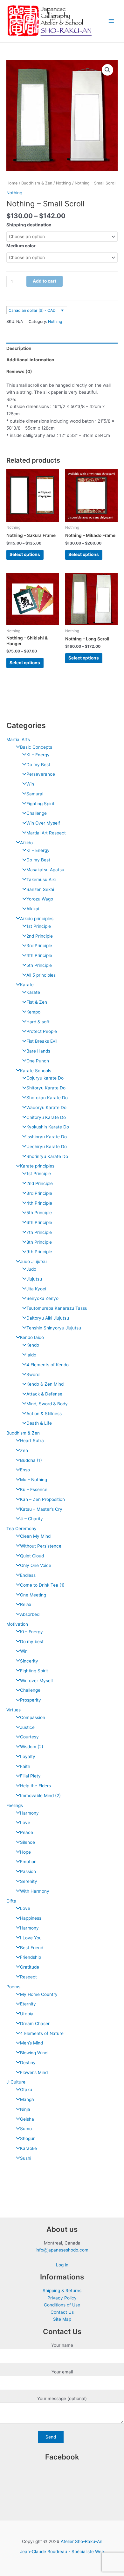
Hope (25, 1852)
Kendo (33, 1345)
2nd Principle (40, 936)
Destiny (28, 2063)
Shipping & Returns (62, 2291)
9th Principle (39, 1252)
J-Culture (16, 2082)
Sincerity (29, 1661)
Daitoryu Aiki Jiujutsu (48, 1318)
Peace (27, 1832)
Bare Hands (38, 1051)
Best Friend (32, 1948)
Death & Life (39, 1423)
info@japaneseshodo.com (62, 2250)
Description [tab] (19, 348)
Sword (33, 1375)
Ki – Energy (31, 1632)
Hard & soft (38, 1022)
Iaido (31, 1355)
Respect (28, 1977)
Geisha (27, 2119)
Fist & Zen (37, 1002)
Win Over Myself (43, 823)
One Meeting (33, 1595)
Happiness (31, 1918)
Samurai (35, 794)
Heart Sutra (32, 1441)
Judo (31, 1269)
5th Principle (39, 965)
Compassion (33, 1717)
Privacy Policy (62, 2298)
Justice (27, 1727)
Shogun (28, 2138)
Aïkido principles (37, 919)
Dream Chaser (35, 2024)
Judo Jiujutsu (33, 1261)
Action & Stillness (44, 1414)
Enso (25, 1470)
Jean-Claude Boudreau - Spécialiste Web (62, 2552)
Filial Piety (30, 1776)
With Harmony (35, 1891)
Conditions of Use (62, 2305)
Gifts (11, 1901)
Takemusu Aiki (41, 880)
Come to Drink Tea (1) (42, 1585)
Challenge (37, 813)
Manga (27, 2099)
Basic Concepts (36, 747)
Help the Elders (35, 1786)
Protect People (42, 1031)
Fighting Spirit (40, 804)
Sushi (26, 2158)
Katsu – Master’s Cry (41, 1509)
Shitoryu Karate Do (46, 1088)
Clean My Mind (35, 1536)
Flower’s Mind (34, 2072)
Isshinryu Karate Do (47, 1137)
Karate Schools (36, 1071)
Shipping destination (29, 225)
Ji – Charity (31, 1519)
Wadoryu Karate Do (46, 1107)
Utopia (27, 2014)
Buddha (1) (31, 1460)
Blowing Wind (34, 2053)
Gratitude (30, 1967)
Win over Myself (37, 1681)
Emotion (28, 1862)
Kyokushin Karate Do (48, 1127)
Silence (28, 1842)
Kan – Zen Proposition (42, 1499)
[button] (107, 70)
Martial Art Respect (46, 833)
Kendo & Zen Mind (45, 1384)
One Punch (38, 1061)
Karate (27, 985)
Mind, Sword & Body (47, 1404)
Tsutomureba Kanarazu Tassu (57, 1308)
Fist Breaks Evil (42, 1041)
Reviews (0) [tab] (19, 371)
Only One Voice (36, 1565)
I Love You (31, 1938)
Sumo (26, 2129)
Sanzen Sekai (40, 889)
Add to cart (45, 281)
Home (12, 183)
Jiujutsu (34, 1279)
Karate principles (37, 1166)
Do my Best (38, 765)
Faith (25, 1766)
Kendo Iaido (32, 1337)
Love (25, 1823)
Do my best (32, 1642)
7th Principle (39, 1232)
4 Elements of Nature (42, 2033)
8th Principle (39, 1242)
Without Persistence (41, 1546)
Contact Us (62, 2312)
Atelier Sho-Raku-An (82, 2541)
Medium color (21, 246)
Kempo (33, 1012)
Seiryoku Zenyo (42, 1298)
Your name (62, 2345)
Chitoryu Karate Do (46, 1117)
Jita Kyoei (36, 1289)
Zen (24, 1450)
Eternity (28, 2004)
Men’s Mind (31, 2043)
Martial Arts (18, 739)
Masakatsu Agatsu (45, 870)
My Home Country (39, 1994)
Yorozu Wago (40, 899)
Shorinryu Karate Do (47, 1156)
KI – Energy (38, 755)
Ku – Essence (34, 1489)
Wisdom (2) (32, 1747)
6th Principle (39, 1222)
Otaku (26, 2090)
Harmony (29, 1813)
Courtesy (29, 1737)
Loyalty (28, 1756)
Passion (28, 1871)
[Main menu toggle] (111, 21)
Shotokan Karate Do (47, 1098)
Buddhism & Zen (23, 1433)
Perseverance (41, 774)
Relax (26, 1604)
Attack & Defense (44, 1394)
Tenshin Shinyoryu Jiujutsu (54, 1328)
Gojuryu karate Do (45, 1078)
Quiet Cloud (32, 1556)
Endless (28, 1575)
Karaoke (28, 2148)
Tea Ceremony (21, 1529)
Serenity (29, 1881)
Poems (13, 1987)
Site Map (62, 2319)
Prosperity (31, 1700)
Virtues (14, 1710)
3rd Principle (39, 946)
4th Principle (39, 955)
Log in (62, 2265)
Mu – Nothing (34, 1480)
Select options (25, 554)
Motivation (17, 1624)
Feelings (15, 1805)
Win (30, 784)
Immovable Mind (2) (40, 1796)
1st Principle (39, 926)
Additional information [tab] (30, 360)
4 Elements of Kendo (48, 1365)
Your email (62, 2372)
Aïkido (26, 843)
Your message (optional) (62, 2399)
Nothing (63, 183)
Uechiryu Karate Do (47, 1147)
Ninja (25, 2109)
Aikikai (33, 909)
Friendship (31, 1957)
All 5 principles (41, 975)
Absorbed (30, 1614)
